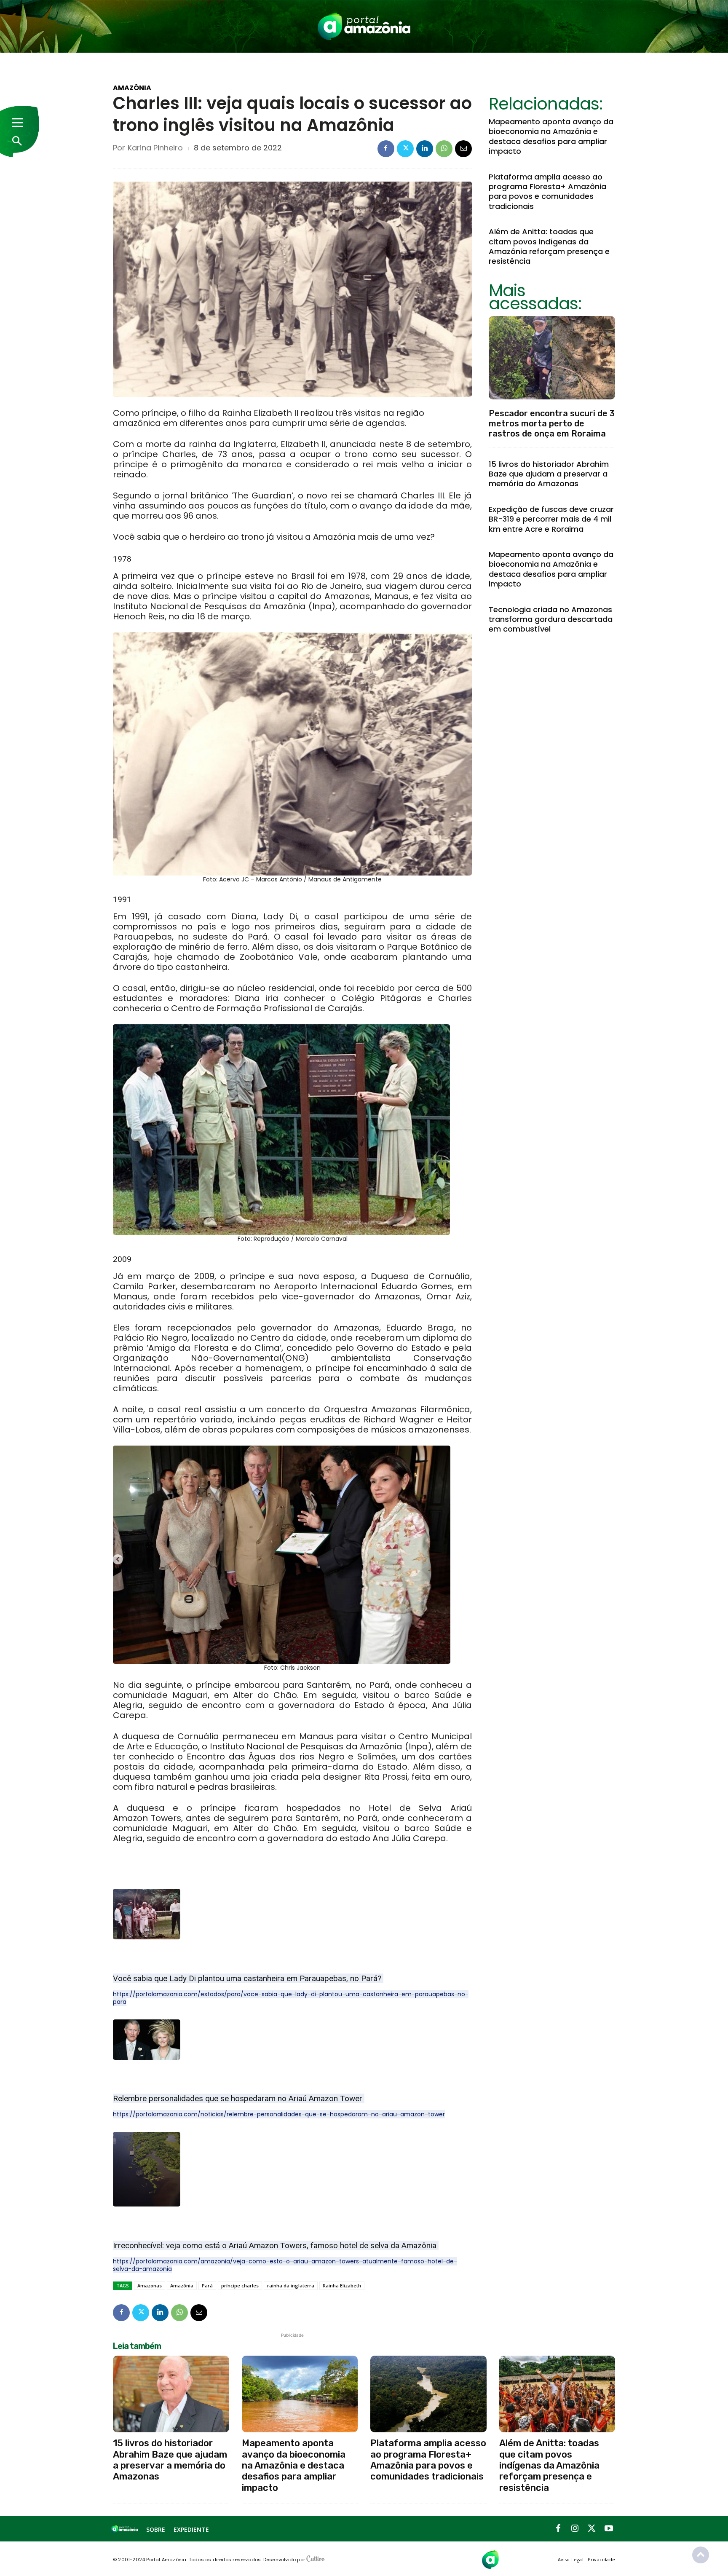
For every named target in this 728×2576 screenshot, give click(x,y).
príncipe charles (240, 2285)
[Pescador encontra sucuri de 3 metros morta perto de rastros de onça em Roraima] (552, 358)
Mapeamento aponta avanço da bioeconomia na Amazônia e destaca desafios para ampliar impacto (551, 136)
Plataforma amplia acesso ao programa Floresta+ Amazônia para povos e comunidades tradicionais (547, 191)
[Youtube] (609, 2529)
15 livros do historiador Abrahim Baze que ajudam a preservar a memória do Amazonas (549, 474)
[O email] (463, 149)
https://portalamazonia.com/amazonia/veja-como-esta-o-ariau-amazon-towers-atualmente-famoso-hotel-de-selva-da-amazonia (285, 2265)
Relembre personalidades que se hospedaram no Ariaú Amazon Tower (239, 2098)
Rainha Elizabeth (342, 2285)
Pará (207, 2285)
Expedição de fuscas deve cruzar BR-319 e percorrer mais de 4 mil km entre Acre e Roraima (551, 519)
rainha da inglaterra (291, 2285)
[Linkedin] (425, 149)
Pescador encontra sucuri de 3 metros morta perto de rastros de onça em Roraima (552, 423)
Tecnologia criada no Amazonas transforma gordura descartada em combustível (551, 619)
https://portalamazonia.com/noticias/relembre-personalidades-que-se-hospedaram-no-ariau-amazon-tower (279, 2114)
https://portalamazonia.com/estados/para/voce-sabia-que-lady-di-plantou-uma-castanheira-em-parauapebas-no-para (291, 1998)
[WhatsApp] (444, 149)
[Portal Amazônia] (364, 26)
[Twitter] (405, 149)
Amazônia (132, 88)
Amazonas (150, 2285)
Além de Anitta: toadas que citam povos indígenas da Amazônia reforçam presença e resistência (549, 246)
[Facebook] (386, 149)
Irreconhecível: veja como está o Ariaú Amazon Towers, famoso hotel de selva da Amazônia (276, 2245)
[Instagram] (575, 2529)
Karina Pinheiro (155, 148)
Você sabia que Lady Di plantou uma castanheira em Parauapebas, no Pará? (248, 1978)
